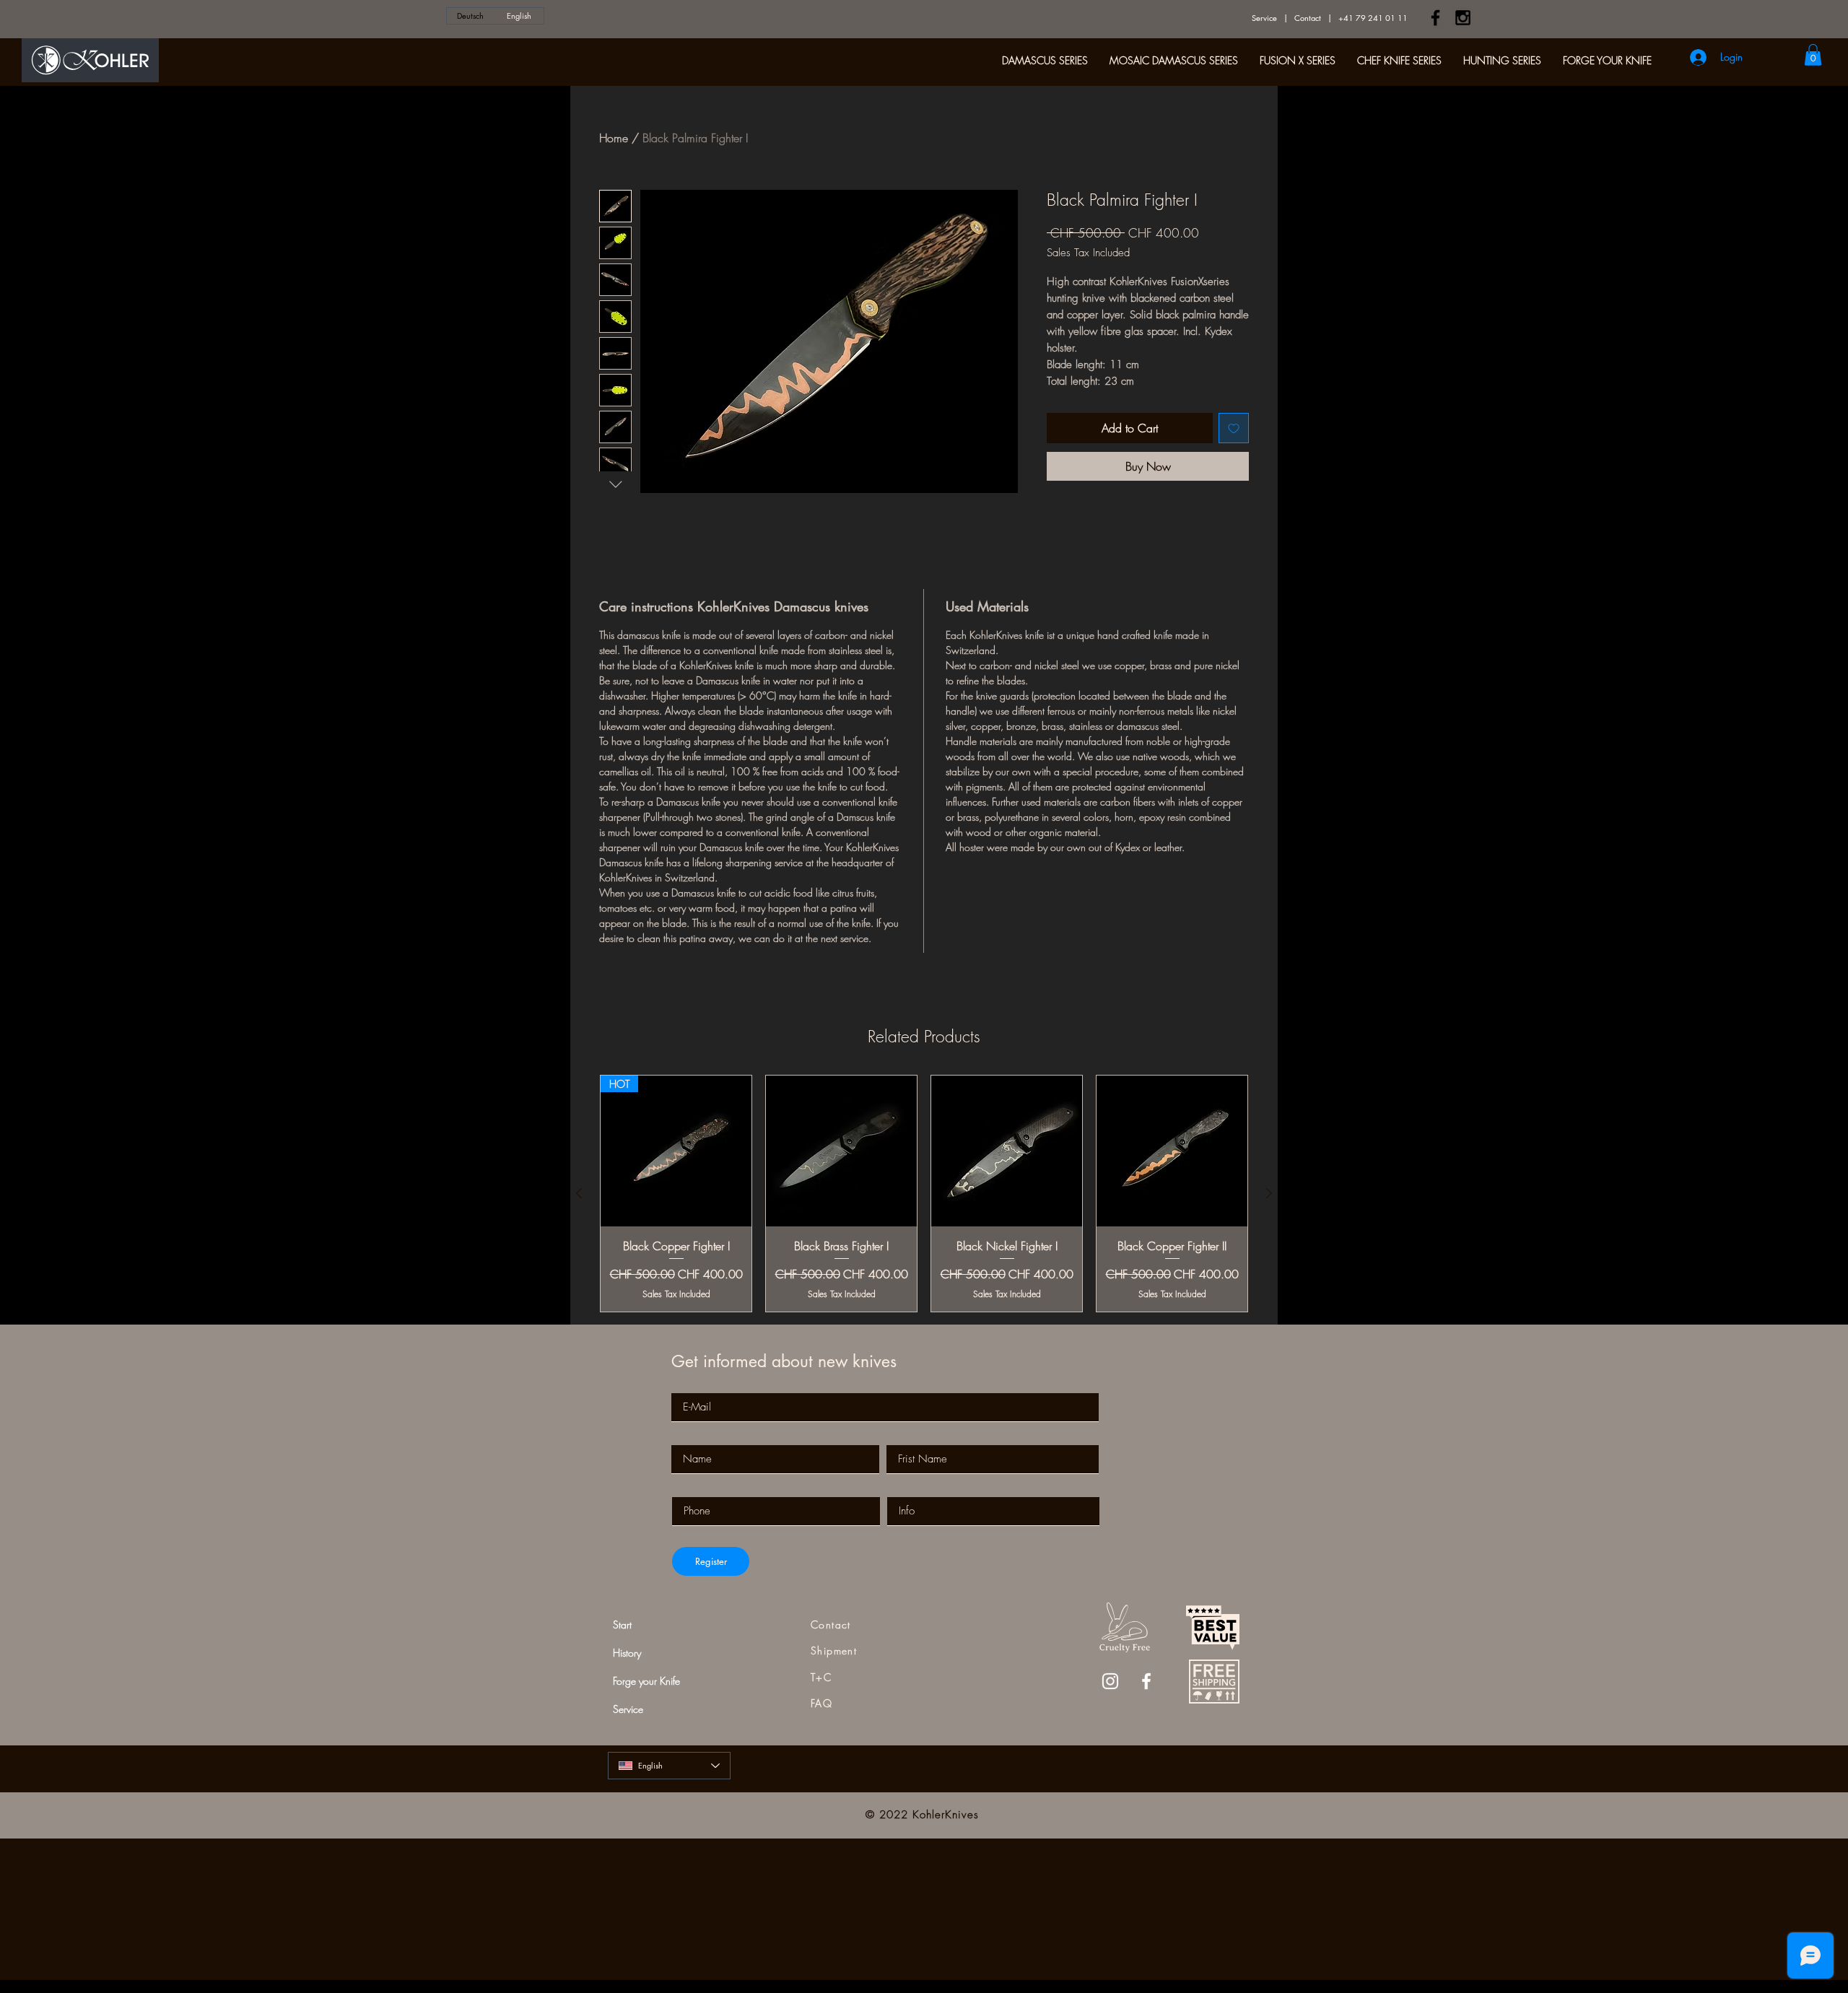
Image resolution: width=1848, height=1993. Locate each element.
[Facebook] (1146, 1681)
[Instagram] (1110, 1681)
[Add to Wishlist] (1234, 428)
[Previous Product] (579, 1193)
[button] (1813, 55)
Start (622, 1625)
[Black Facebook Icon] (1435, 18)
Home (614, 138)
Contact (1308, 18)
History (627, 1653)
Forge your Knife (646, 1681)
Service (1264, 18)
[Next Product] (1269, 1193)
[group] (924, 1194)
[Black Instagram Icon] (1463, 18)
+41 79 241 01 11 (1373, 18)
